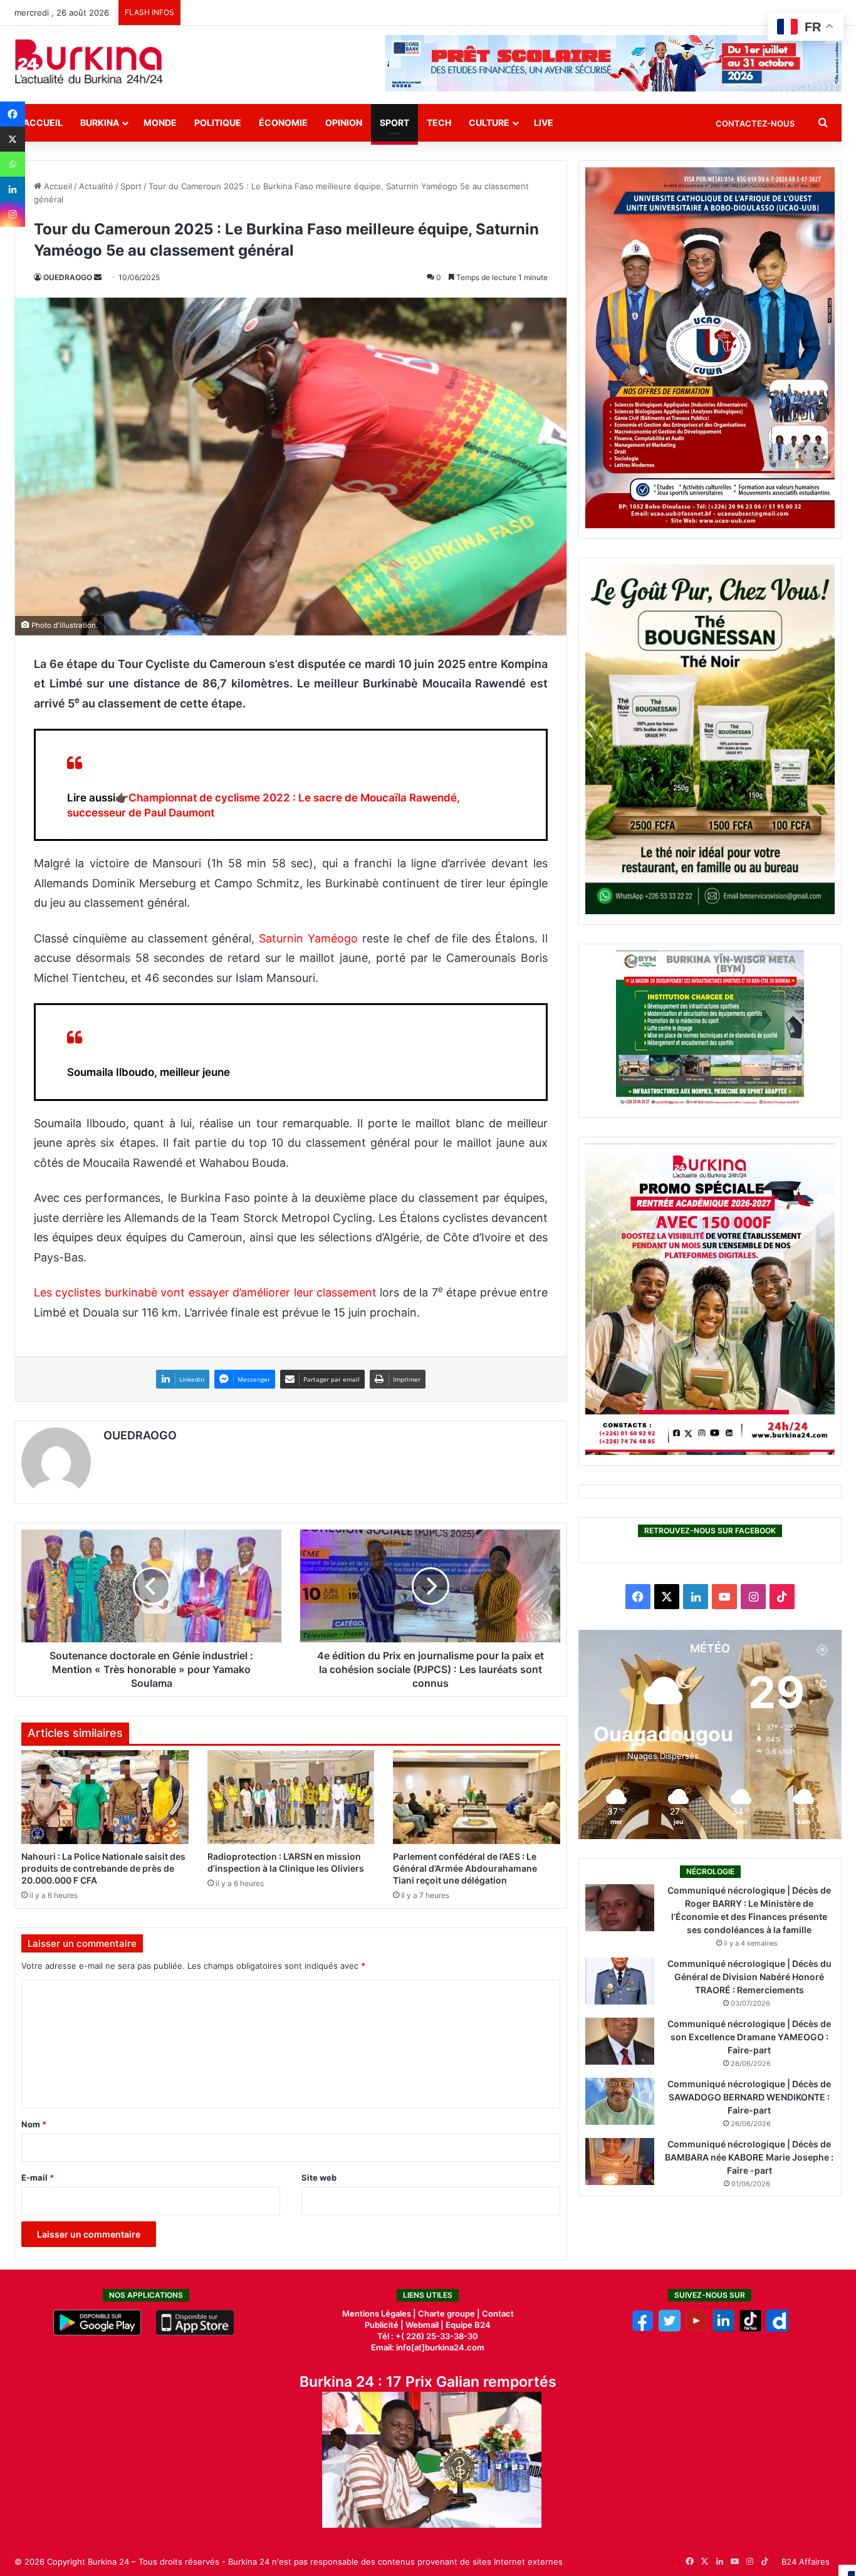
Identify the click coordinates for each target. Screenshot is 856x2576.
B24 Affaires (806, 2562)
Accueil (43, 123)
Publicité (382, 2325)
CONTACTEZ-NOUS (755, 123)
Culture (489, 123)
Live (544, 123)
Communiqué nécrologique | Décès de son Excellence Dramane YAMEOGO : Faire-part (749, 2037)
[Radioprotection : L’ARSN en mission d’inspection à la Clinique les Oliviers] (291, 1797)
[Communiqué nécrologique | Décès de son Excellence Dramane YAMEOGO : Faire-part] (620, 2041)
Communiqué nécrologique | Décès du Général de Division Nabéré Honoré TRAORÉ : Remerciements (749, 1977)
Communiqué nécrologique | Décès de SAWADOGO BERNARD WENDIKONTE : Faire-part (749, 2097)
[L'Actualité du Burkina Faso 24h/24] (89, 61)
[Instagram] (13, 214)
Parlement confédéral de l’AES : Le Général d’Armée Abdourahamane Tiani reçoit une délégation (465, 1868)
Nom (34, 2124)
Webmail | (425, 2325)
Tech (439, 123)
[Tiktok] (750, 2328)
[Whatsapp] (13, 164)
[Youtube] (697, 2328)
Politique (218, 123)
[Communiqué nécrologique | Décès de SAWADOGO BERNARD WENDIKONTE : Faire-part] (620, 2101)
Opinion (344, 123)
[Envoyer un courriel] (98, 277)
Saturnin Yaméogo (308, 938)
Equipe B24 (467, 2325)
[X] (13, 139)
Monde (160, 123)
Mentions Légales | (380, 2313)
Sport (394, 123)
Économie (283, 123)
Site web (319, 2177)
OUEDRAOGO (68, 277)
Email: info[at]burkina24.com (428, 2347)
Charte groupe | (450, 2313)
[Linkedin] (13, 189)
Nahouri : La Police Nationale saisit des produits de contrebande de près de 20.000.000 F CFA (103, 1868)
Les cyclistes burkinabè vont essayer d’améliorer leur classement (205, 1292)
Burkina (100, 123)
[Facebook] (13, 114)
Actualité (96, 186)
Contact (498, 2313)
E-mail (38, 2177)
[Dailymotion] (777, 2328)
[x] (670, 2328)
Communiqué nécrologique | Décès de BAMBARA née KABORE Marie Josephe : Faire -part (749, 2157)
